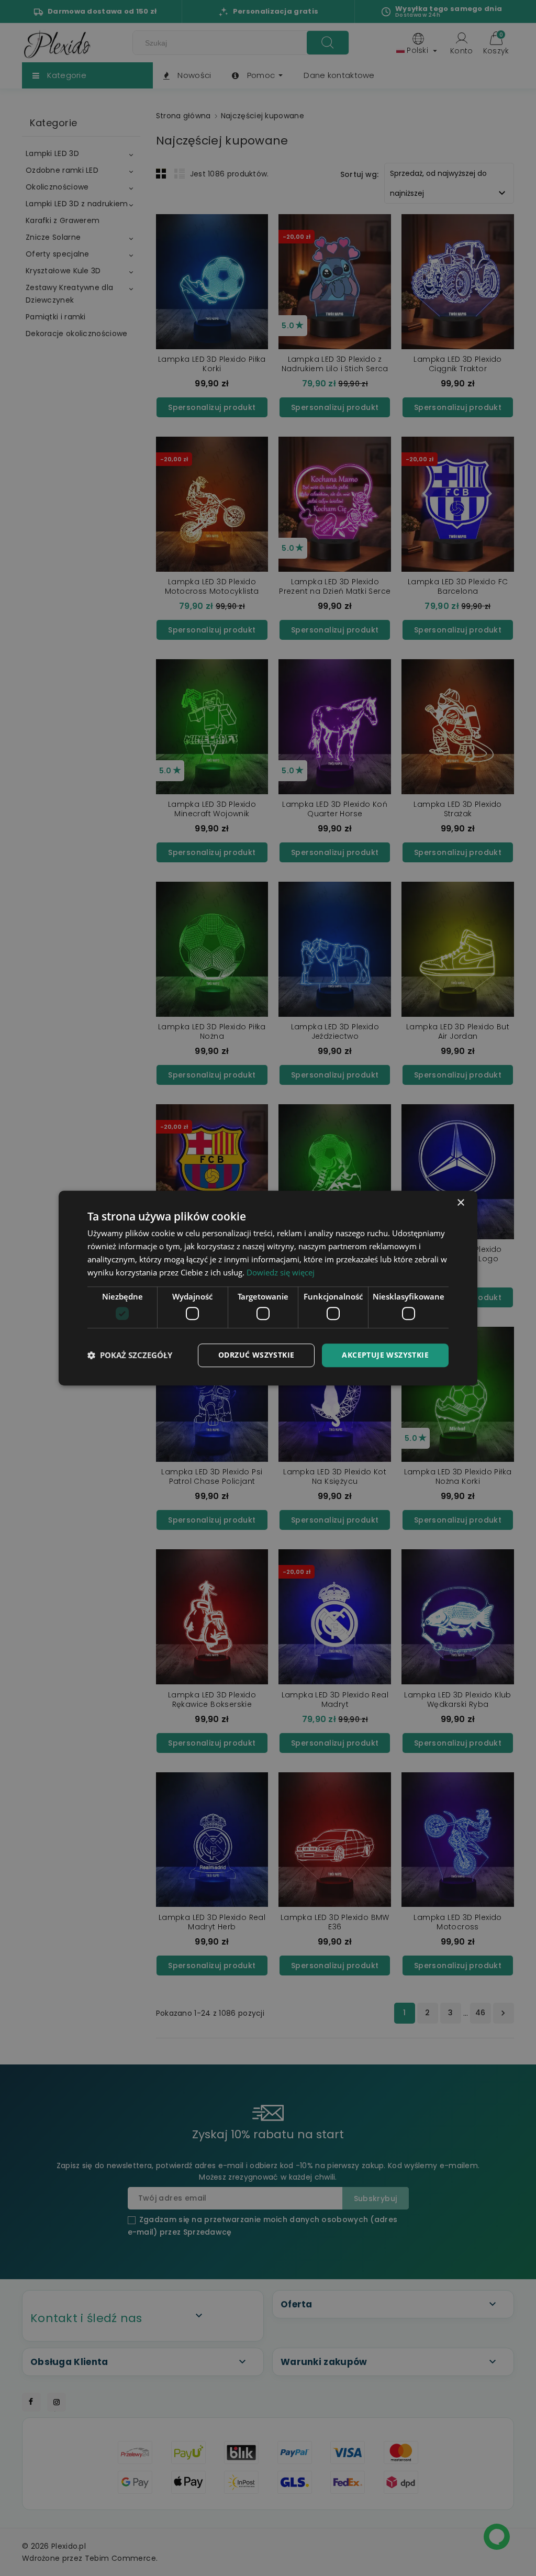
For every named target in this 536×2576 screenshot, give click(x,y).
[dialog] (268, 1288)
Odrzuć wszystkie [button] (256, 1355)
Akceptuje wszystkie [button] (385, 1355)
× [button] (460, 1203)
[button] (130, 1355)
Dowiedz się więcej (281, 1272)
